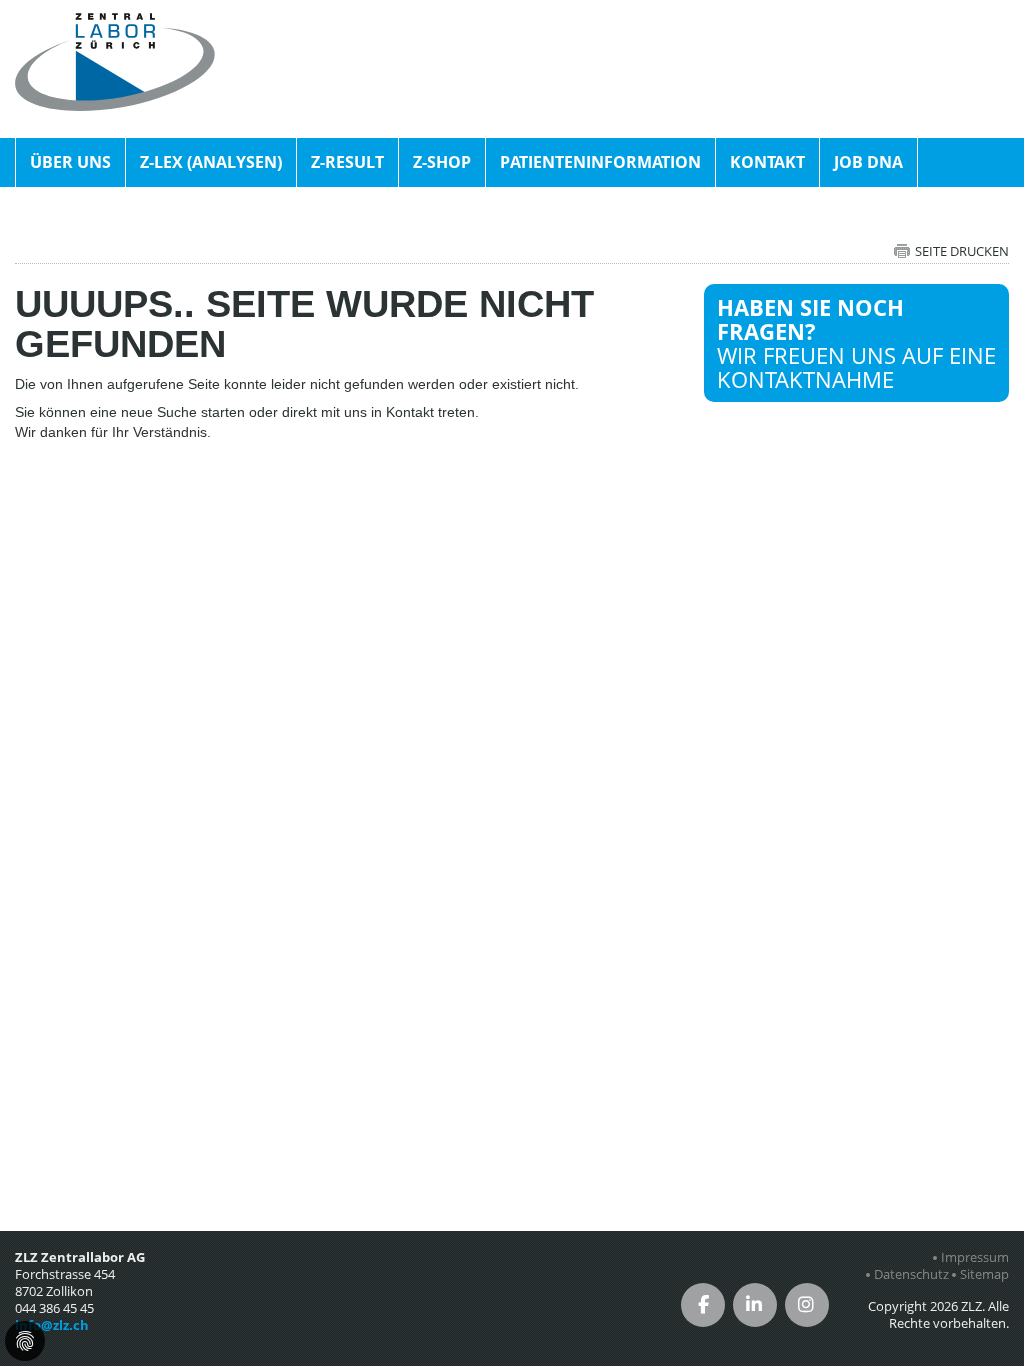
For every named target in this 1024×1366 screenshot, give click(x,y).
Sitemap (984, 1274)
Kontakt (767, 162)
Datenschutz (911, 1274)
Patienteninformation (600, 162)
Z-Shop (442, 162)
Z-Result (347, 162)
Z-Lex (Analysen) (211, 162)
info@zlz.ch (52, 1325)
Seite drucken (962, 251)
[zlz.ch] (115, 24)
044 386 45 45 (54, 1308)
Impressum (975, 1257)
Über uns (70, 162)
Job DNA (868, 162)
